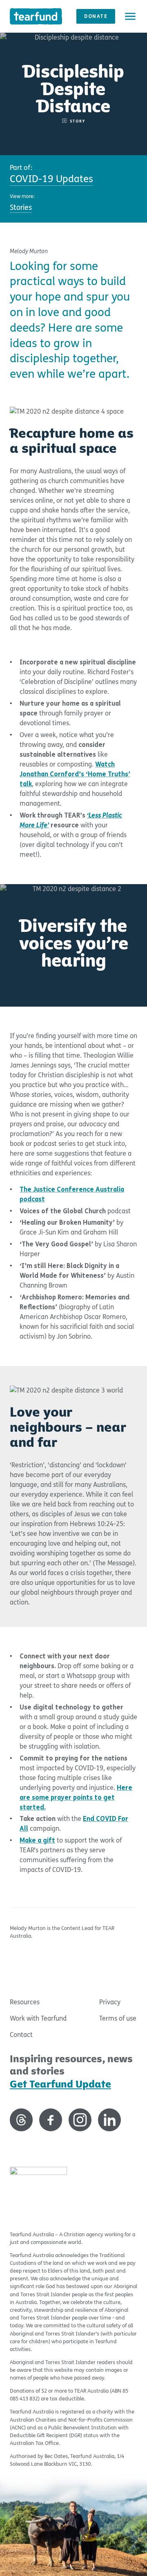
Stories (21, 208)
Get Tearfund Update (60, 2084)
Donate (96, 16)
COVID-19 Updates (51, 179)
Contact (21, 2035)
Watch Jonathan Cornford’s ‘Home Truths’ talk (75, 774)
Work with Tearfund (38, 2018)
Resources (25, 2002)
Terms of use (118, 2018)
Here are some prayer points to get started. (76, 1797)
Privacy (110, 2002)
